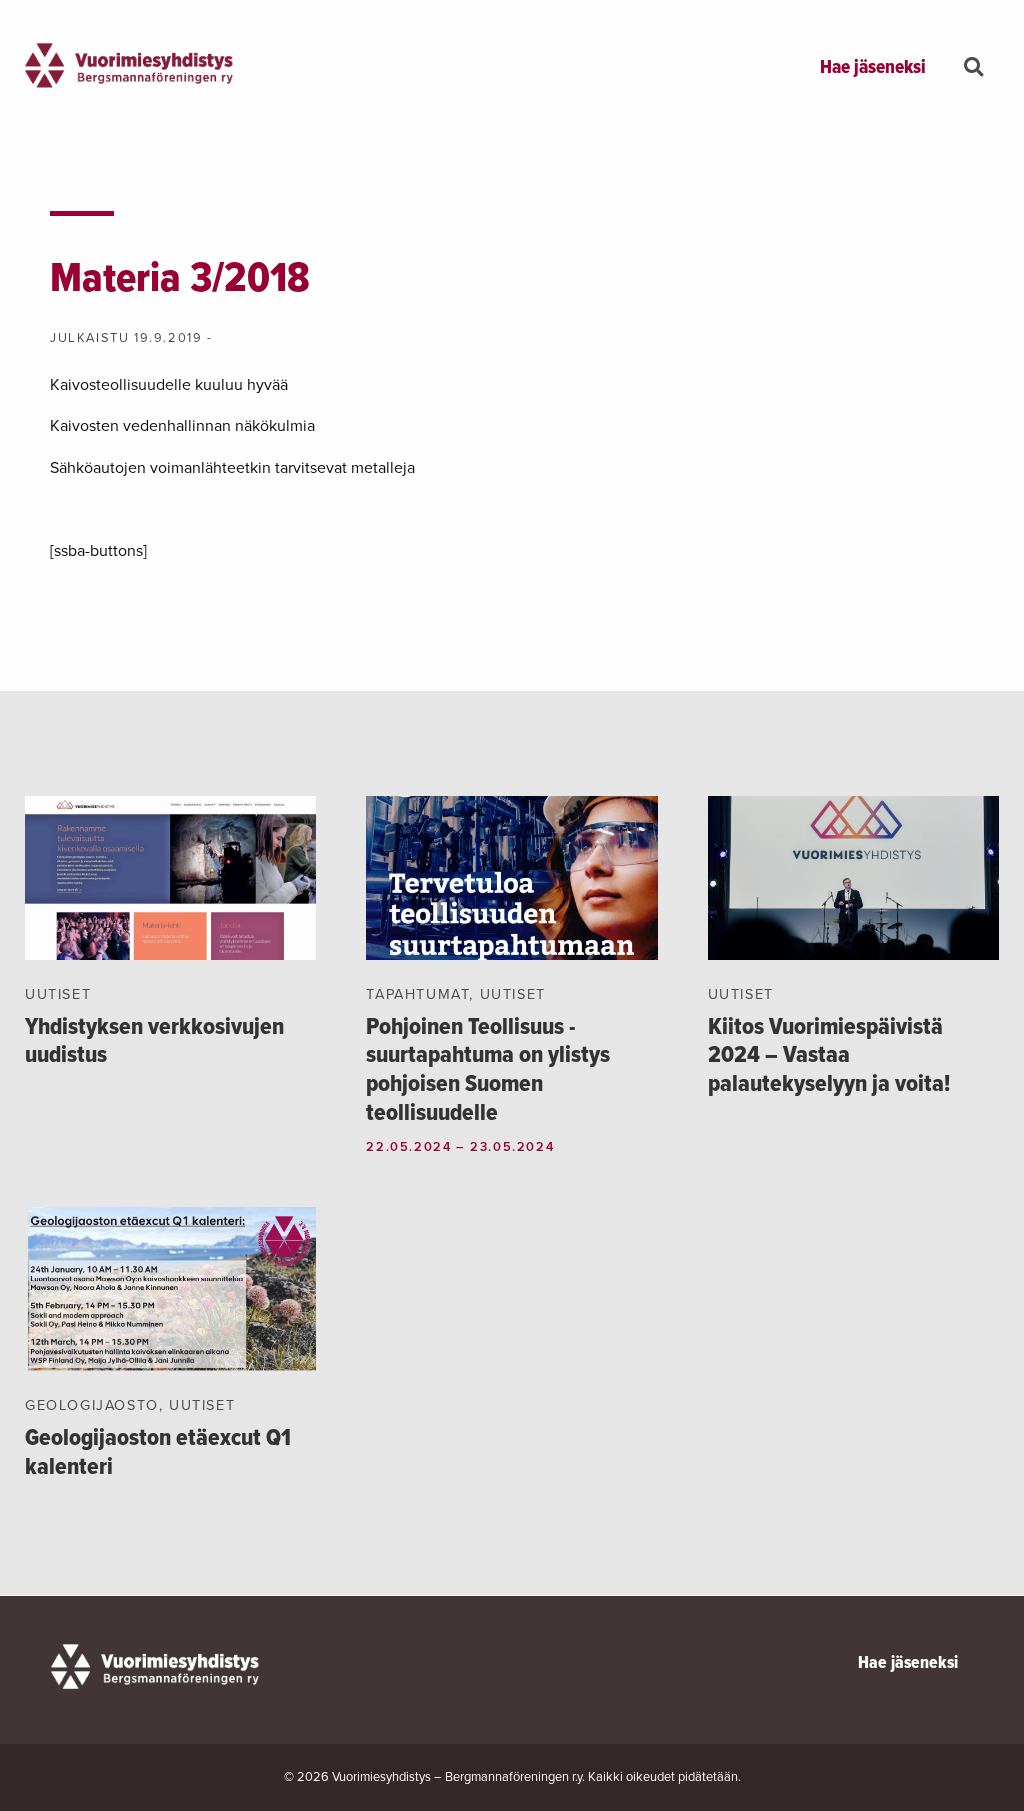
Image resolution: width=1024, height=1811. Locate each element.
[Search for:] (979, 71)
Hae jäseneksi (873, 68)
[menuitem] (873, 69)
